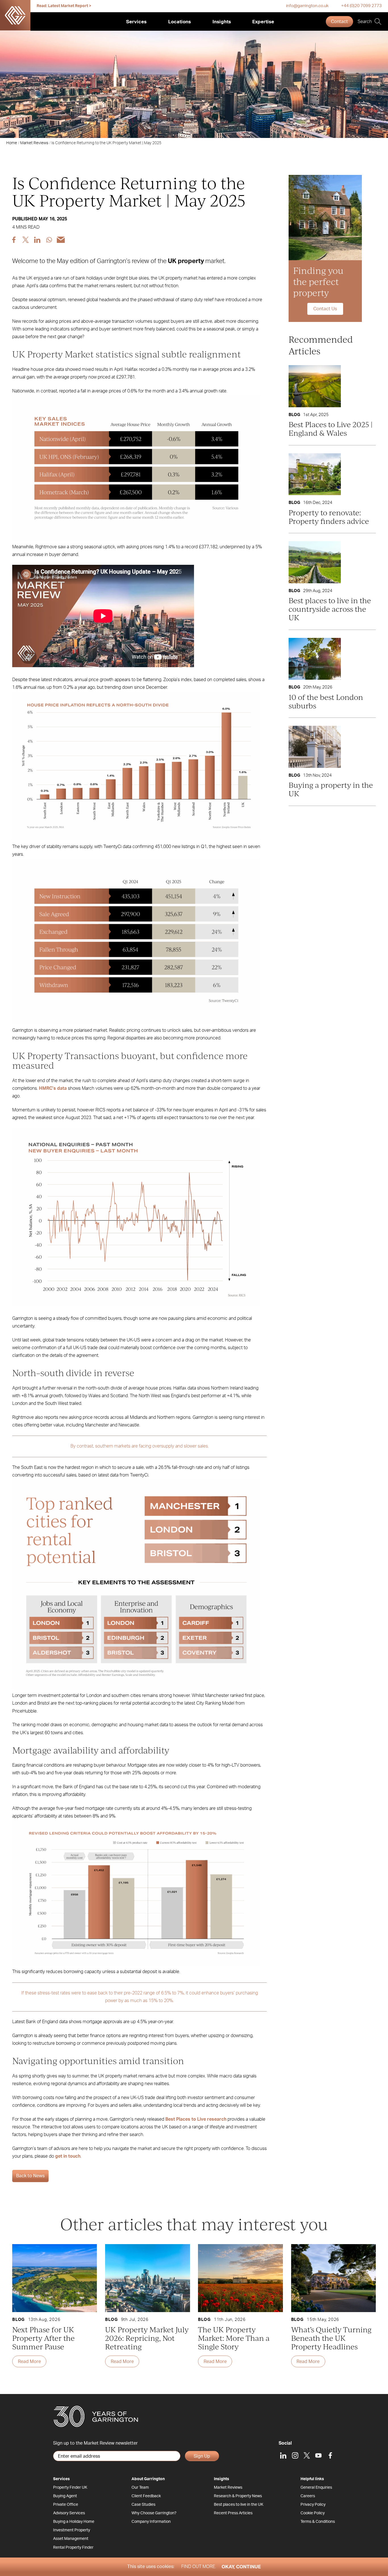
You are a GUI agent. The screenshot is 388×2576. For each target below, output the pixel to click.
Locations (180, 22)
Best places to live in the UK (239, 2505)
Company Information (151, 2522)
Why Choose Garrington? (154, 2513)
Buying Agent (65, 2496)
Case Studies (143, 2505)
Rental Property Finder (73, 2548)
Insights (222, 22)
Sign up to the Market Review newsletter (95, 2443)
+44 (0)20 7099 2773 (361, 6)
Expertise (263, 22)
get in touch (68, 2156)
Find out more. (199, 2567)
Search (365, 22)
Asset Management (71, 2539)
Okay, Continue (241, 2567)
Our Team (140, 2488)
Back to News (30, 2176)
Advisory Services (69, 2513)
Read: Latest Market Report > (64, 6)
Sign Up (202, 2456)
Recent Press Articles (233, 2513)
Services (136, 22)
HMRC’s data (53, 1088)
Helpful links (312, 2479)
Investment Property (72, 2530)
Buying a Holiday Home (74, 2522)
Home (12, 143)
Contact (339, 22)
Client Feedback (146, 2496)
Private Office (66, 2505)
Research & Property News (238, 2496)
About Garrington (148, 2479)
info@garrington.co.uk (307, 6)
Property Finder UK (70, 2488)
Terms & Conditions (318, 2522)
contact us (325, 309)
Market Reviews (34, 143)
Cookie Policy (313, 2513)
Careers (308, 2496)
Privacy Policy (313, 2505)
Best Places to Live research (196, 2119)
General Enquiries (316, 2488)
